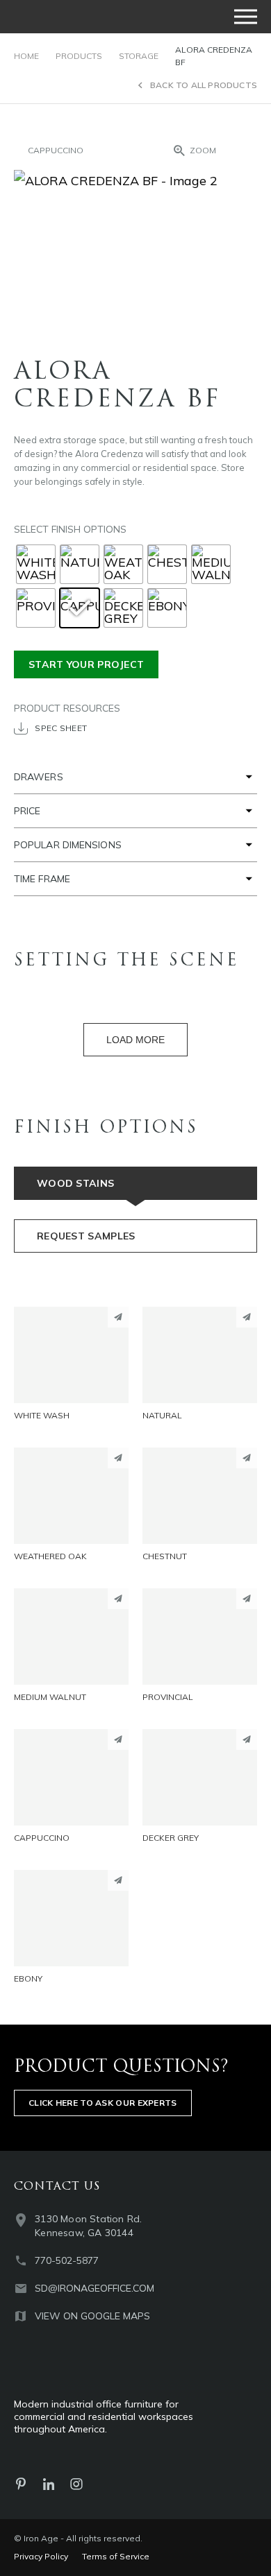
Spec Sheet (61, 728)
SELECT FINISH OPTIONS (70, 529)
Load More (135, 1040)
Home (26, 56)
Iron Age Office (83, 17)
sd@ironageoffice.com (95, 2288)
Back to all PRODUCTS (204, 85)
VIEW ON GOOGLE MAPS (92, 2316)
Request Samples (86, 1236)
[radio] (36, 564)
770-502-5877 (67, 2260)
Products (79, 56)
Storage (139, 56)
